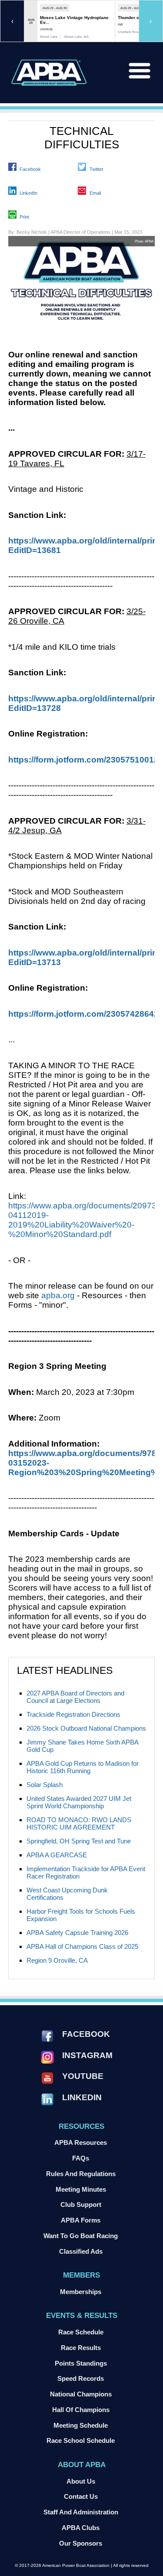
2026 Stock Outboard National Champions (86, 1728)
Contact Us (81, 2496)
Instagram (87, 2055)
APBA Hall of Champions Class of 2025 (82, 1946)
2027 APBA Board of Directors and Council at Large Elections (75, 1697)
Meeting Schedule (81, 2425)
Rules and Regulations (81, 2174)
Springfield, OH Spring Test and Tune (79, 1841)
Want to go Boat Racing (81, 2236)
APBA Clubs (81, 2528)
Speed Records (81, 2378)
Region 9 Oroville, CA (57, 1960)
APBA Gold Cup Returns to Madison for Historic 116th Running (83, 1767)
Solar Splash (45, 1785)
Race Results (81, 2348)
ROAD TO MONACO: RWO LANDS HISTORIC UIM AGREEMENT (79, 1823)
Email (95, 193)
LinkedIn (28, 193)
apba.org (58, 1295)
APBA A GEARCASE (57, 1855)
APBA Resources (81, 2142)
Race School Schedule (81, 2440)
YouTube (83, 2076)
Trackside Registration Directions (73, 1714)
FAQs (81, 2158)
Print (24, 217)
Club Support (81, 2204)
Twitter (96, 169)
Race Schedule (81, 2332)
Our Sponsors (81, 2543)
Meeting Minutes (81, 2189)
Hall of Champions (81, 2410)
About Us (81, 2481)
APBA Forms (81, 2220)
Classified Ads (81, 2251)
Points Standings (81, 2363)
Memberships (81, 2292)
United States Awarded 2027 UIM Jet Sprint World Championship (79, 1802)
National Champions (81, 2394)
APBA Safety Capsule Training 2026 (77, 1933)
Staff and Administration (81, 2512)
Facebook (30, 169)
